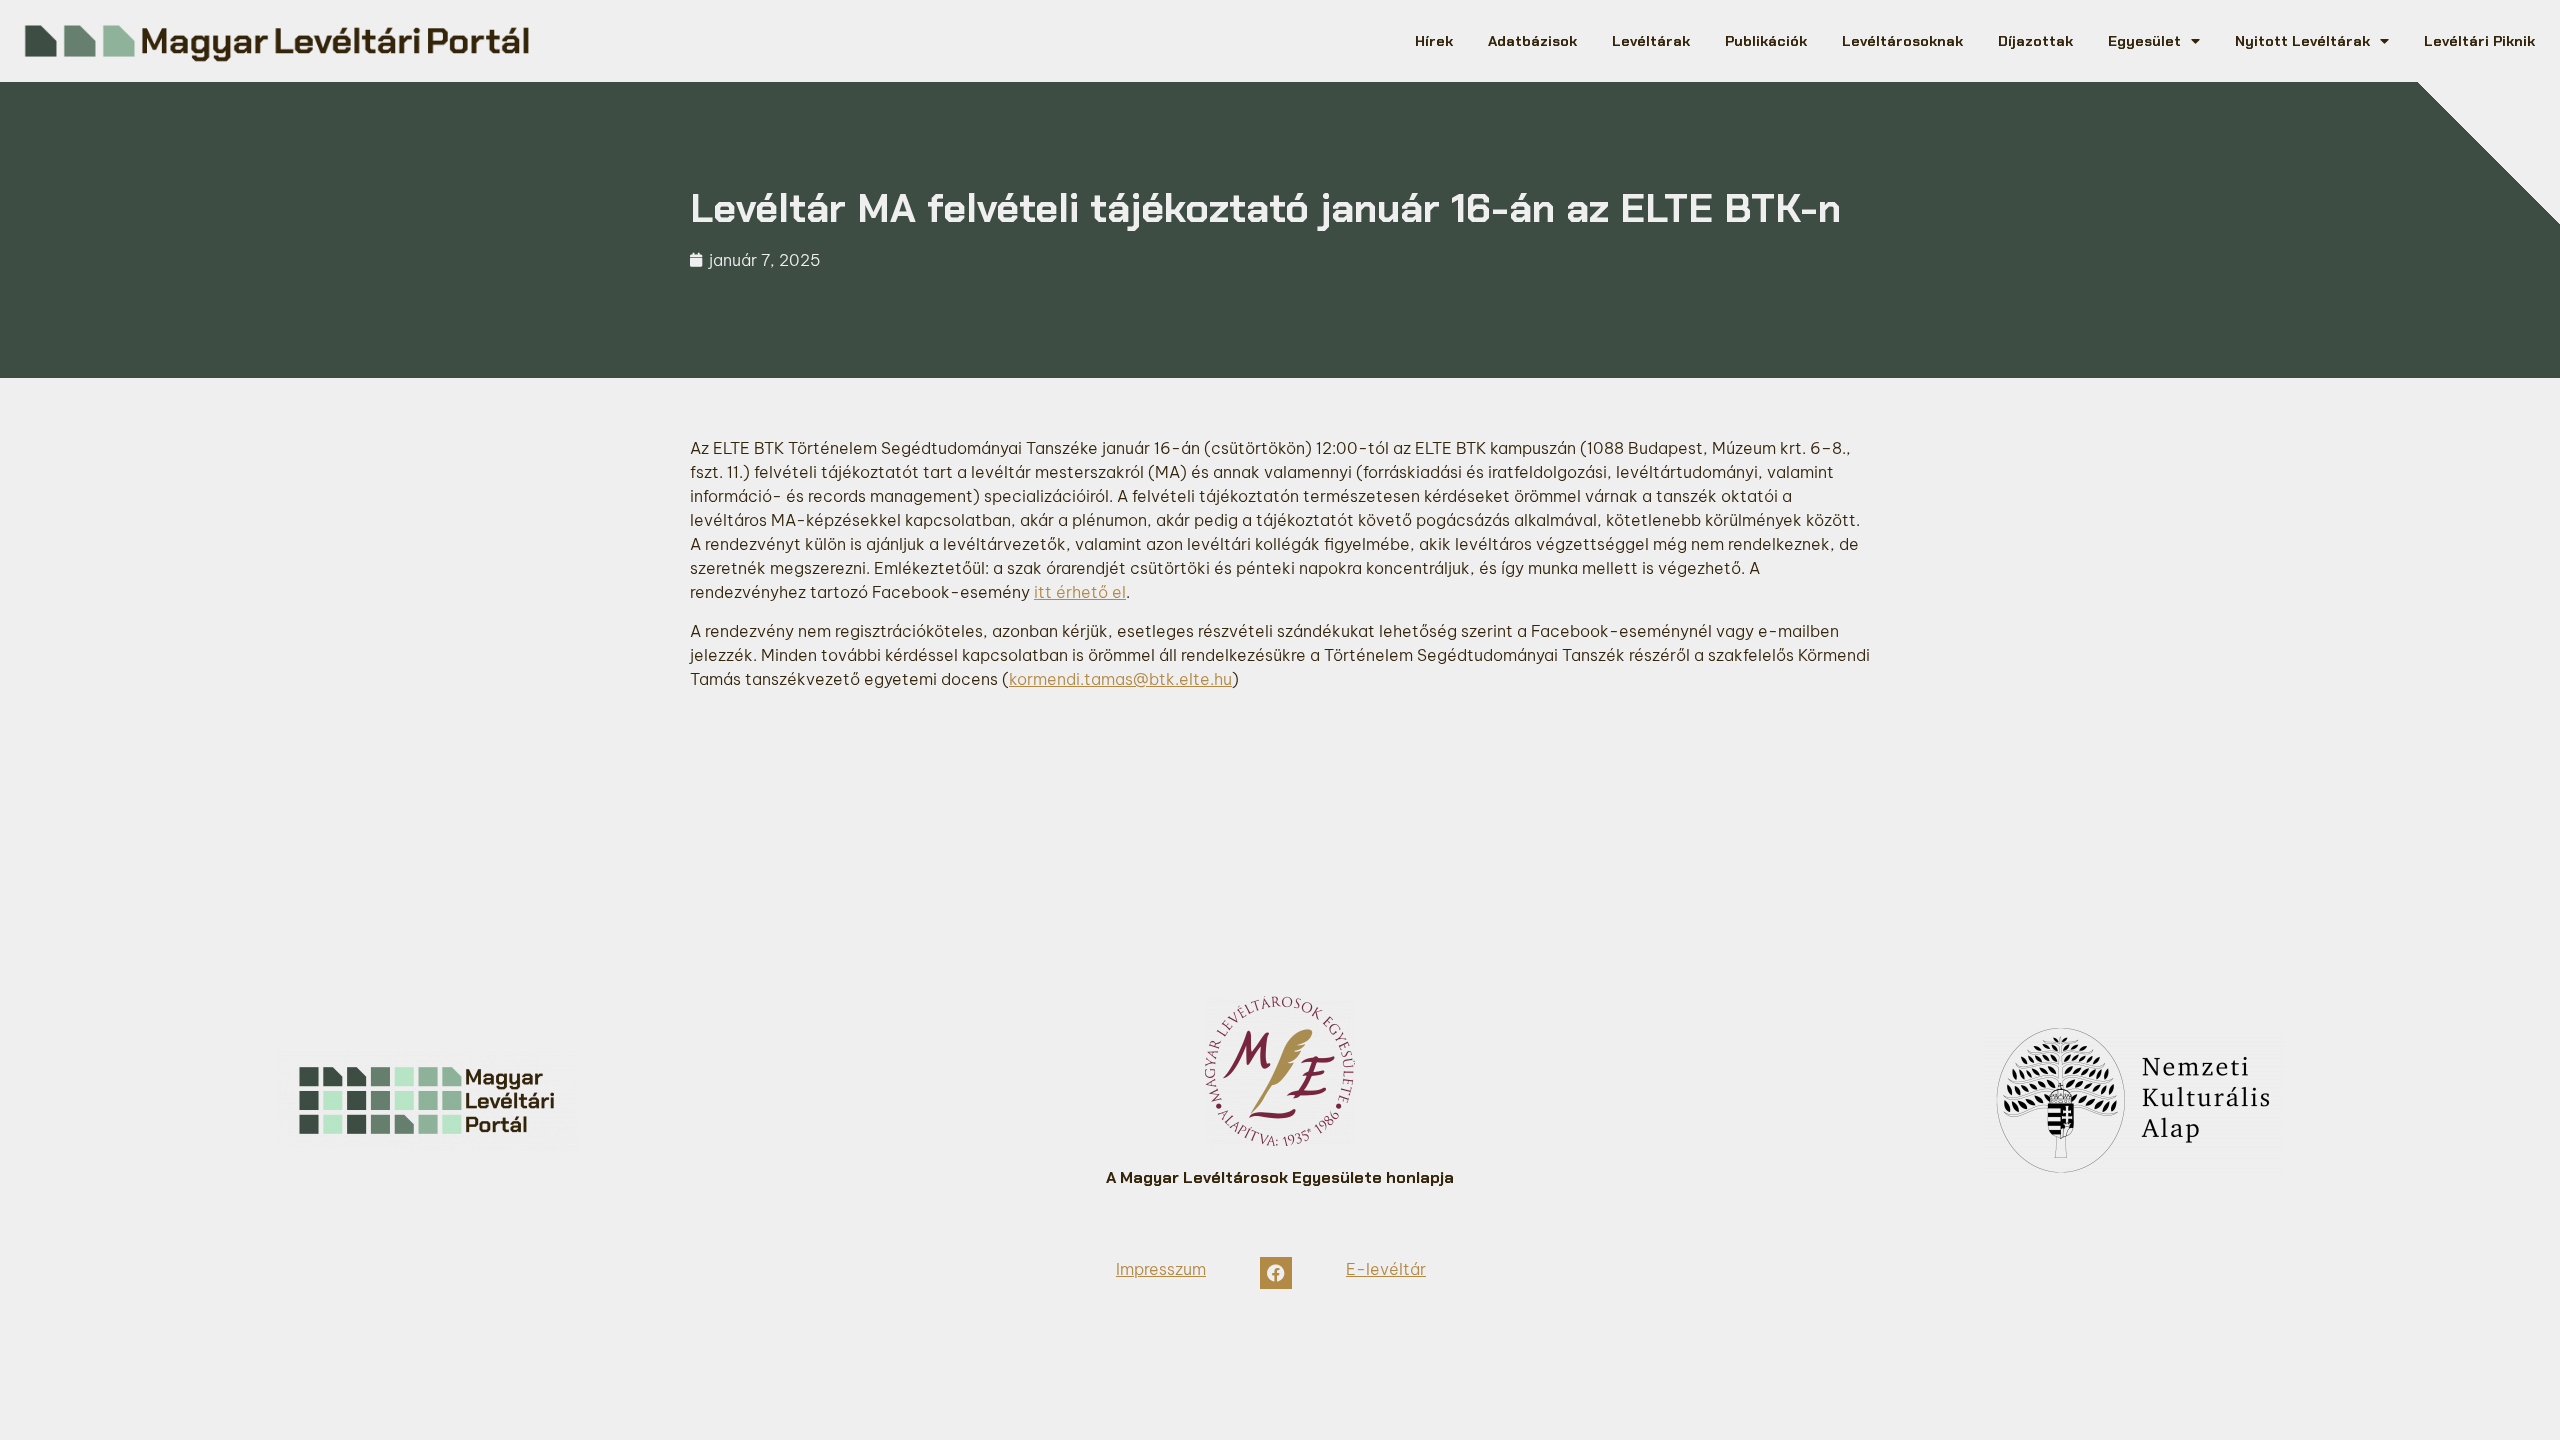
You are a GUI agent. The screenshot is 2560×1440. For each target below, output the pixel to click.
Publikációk (1766, 41)
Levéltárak (1651, 41)
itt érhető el (1080, 592)
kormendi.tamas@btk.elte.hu (1120, 679)
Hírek (1434, 41)
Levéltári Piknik (2479, 41)
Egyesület (2144, 41)
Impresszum (1161, 1269)
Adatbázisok (1532, 41)
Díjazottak (2035, 41)
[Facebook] (1276, 1273)
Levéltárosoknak (1902, 41)
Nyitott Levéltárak (2302, 41)
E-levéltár (1386, 1269)
